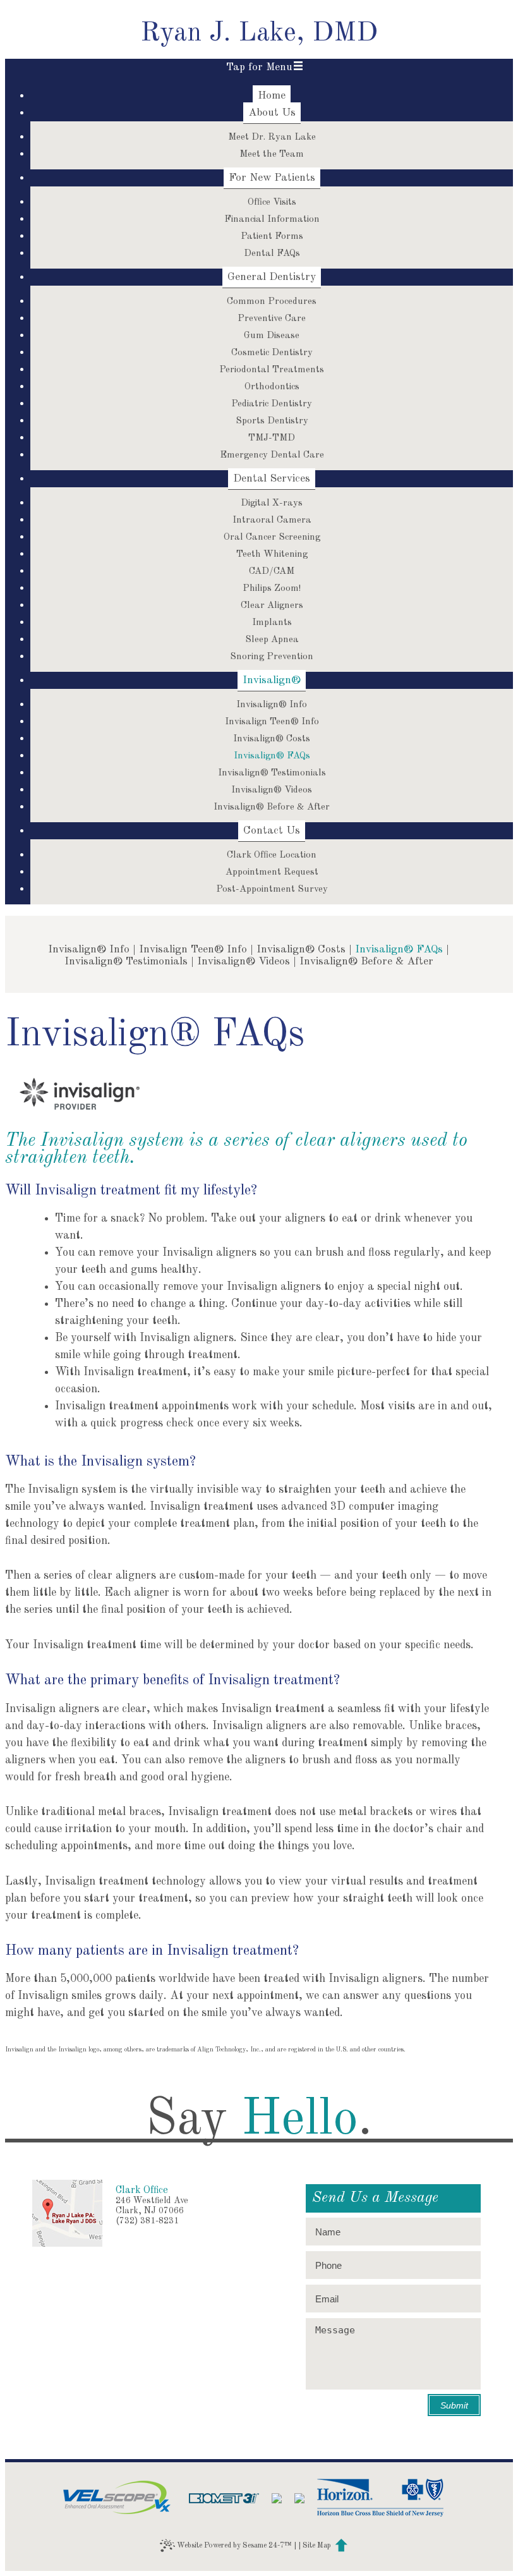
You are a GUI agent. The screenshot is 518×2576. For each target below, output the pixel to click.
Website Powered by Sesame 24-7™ (233, 2545)
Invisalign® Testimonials (126, 962)
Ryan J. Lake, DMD (259, 33)
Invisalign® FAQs (399, 950)
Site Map (317, 2546)
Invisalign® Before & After (366, 962)
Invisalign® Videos (244, 962)
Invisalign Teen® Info (193, 950)
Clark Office (142, 2190)
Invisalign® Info (89, 950)
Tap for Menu (259, 67)
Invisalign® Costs (301, 950)
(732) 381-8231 (147, 2221)
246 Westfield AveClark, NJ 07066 (152, 2206)
